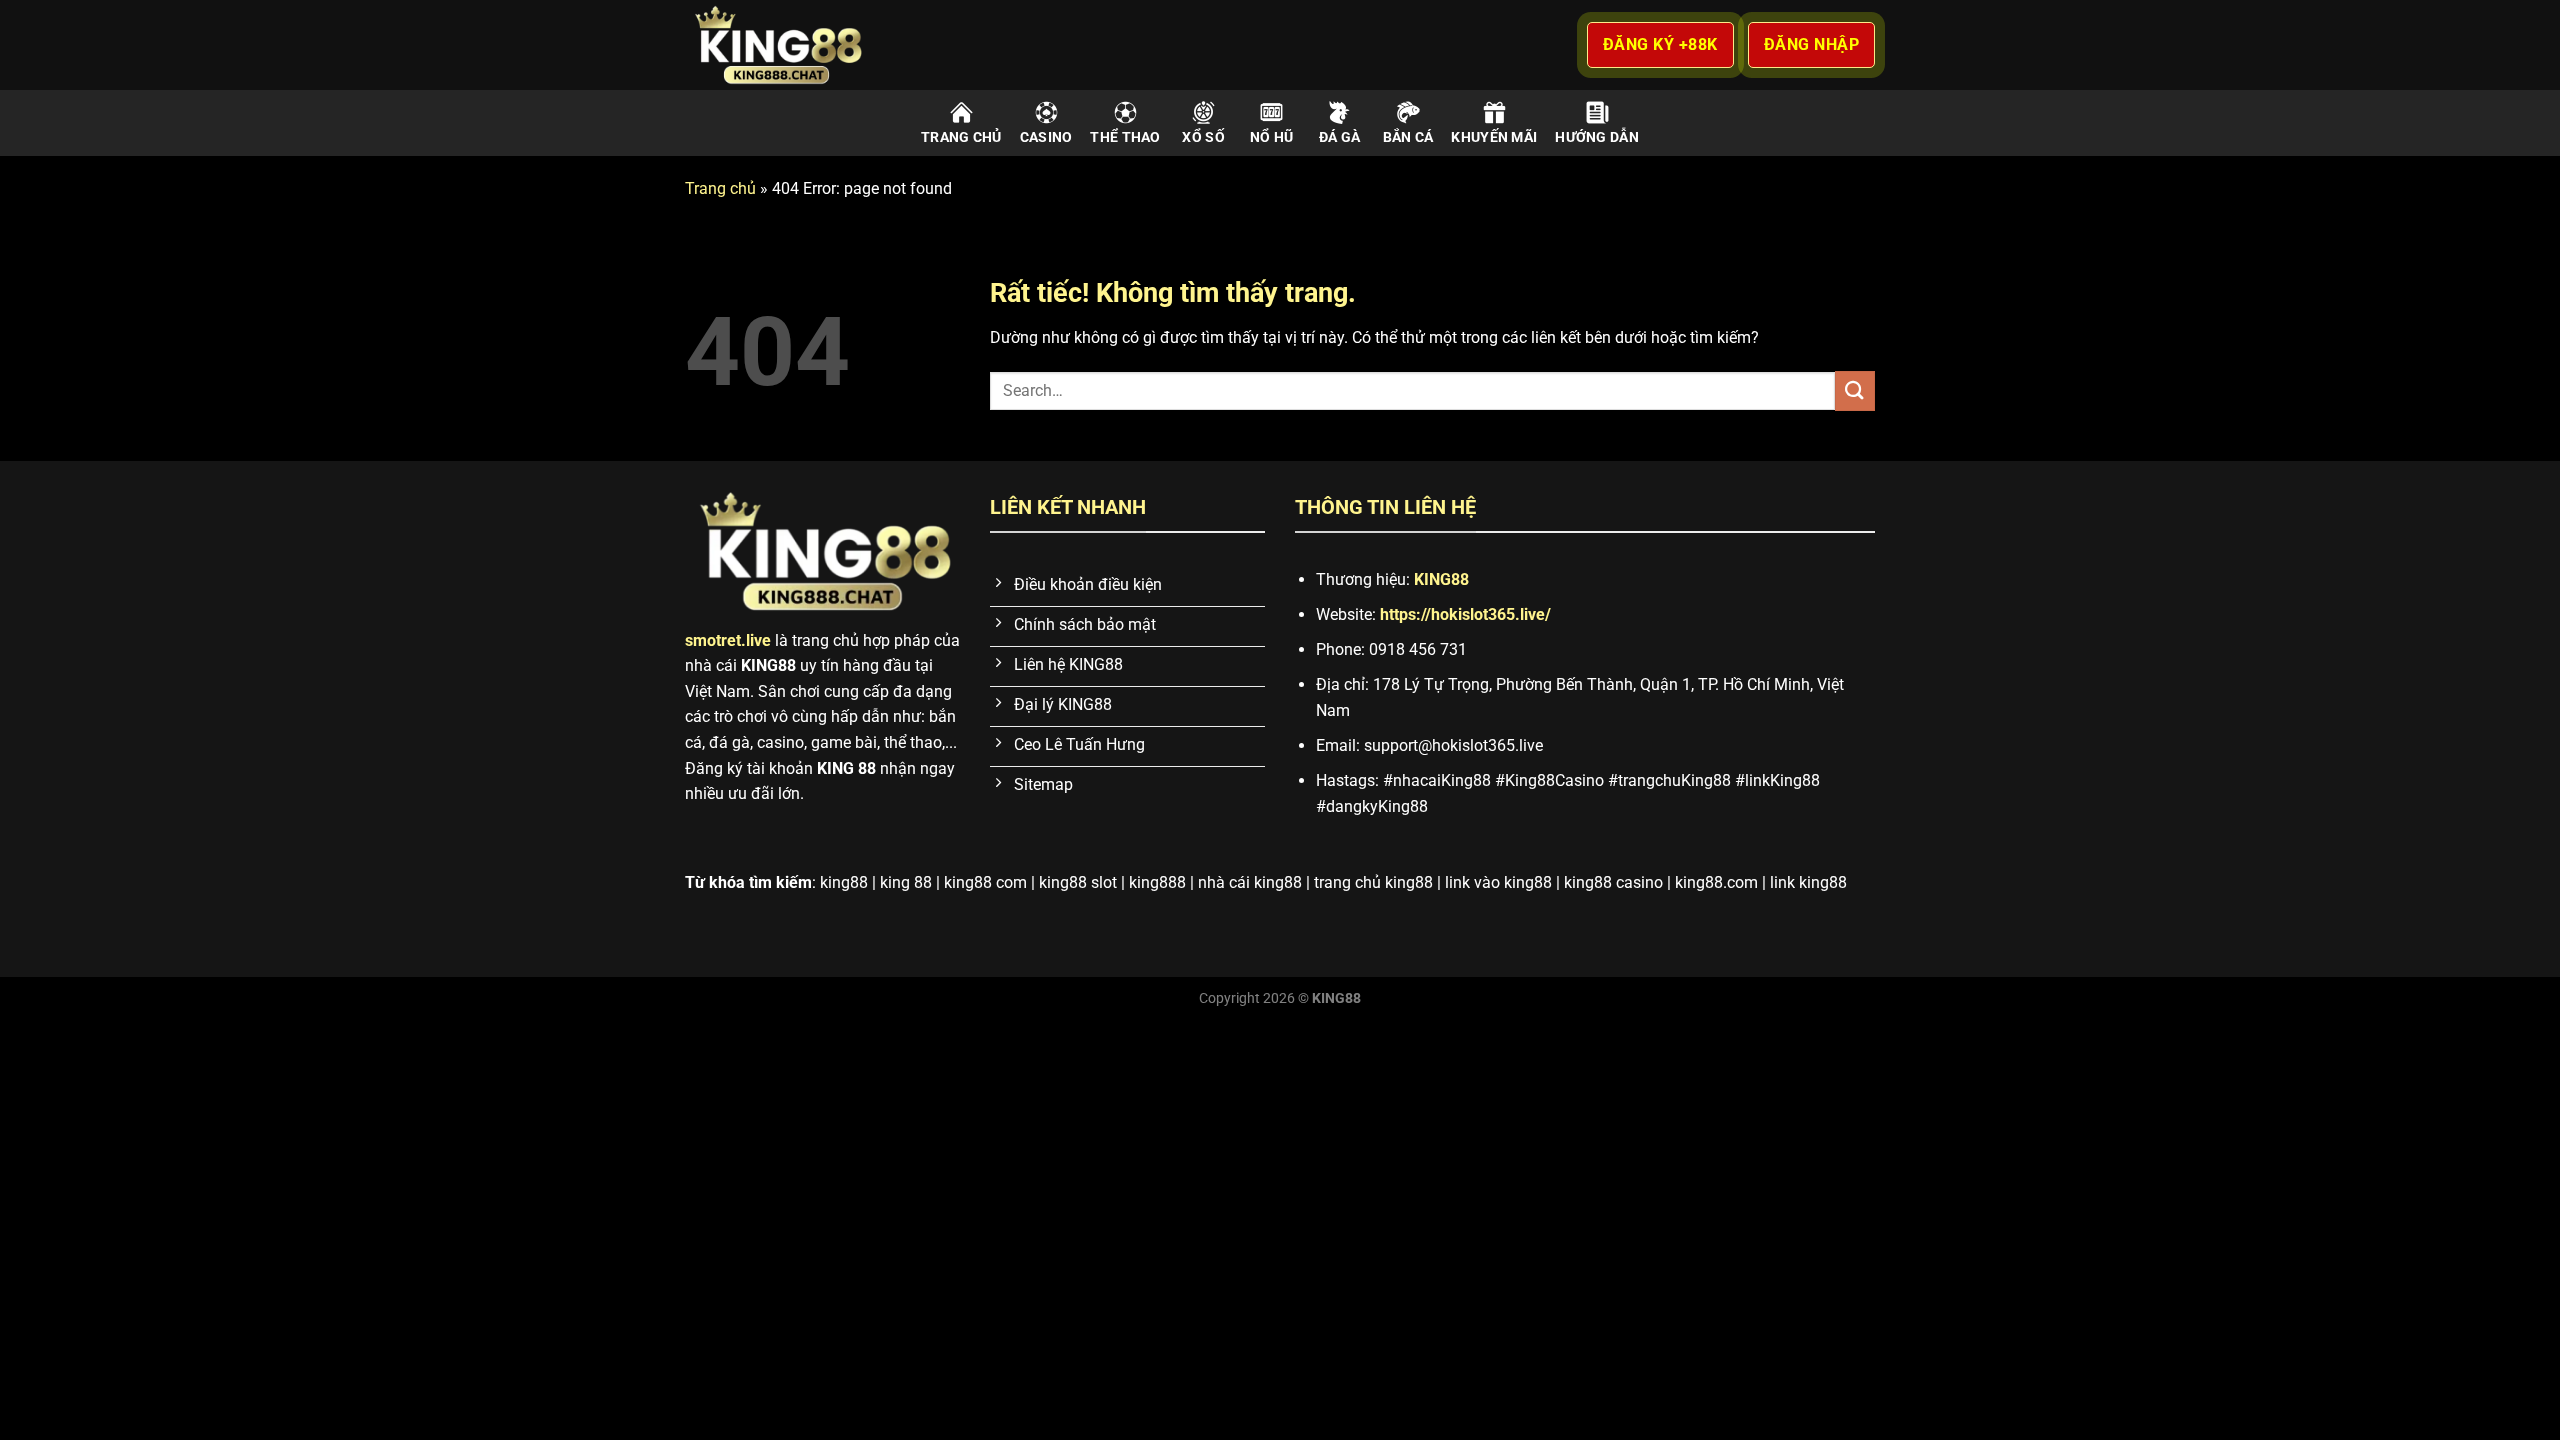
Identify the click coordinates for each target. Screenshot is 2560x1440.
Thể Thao (1125, 137)
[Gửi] (1855, 390)
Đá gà (1339, 137)
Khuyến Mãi (1494, 137)
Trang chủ (961, 137)
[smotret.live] (810, 45)
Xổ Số (1203, 137)
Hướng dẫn (1597, 137)
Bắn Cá (1408, 137)
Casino (1046, 137)
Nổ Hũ (1271, 137)
